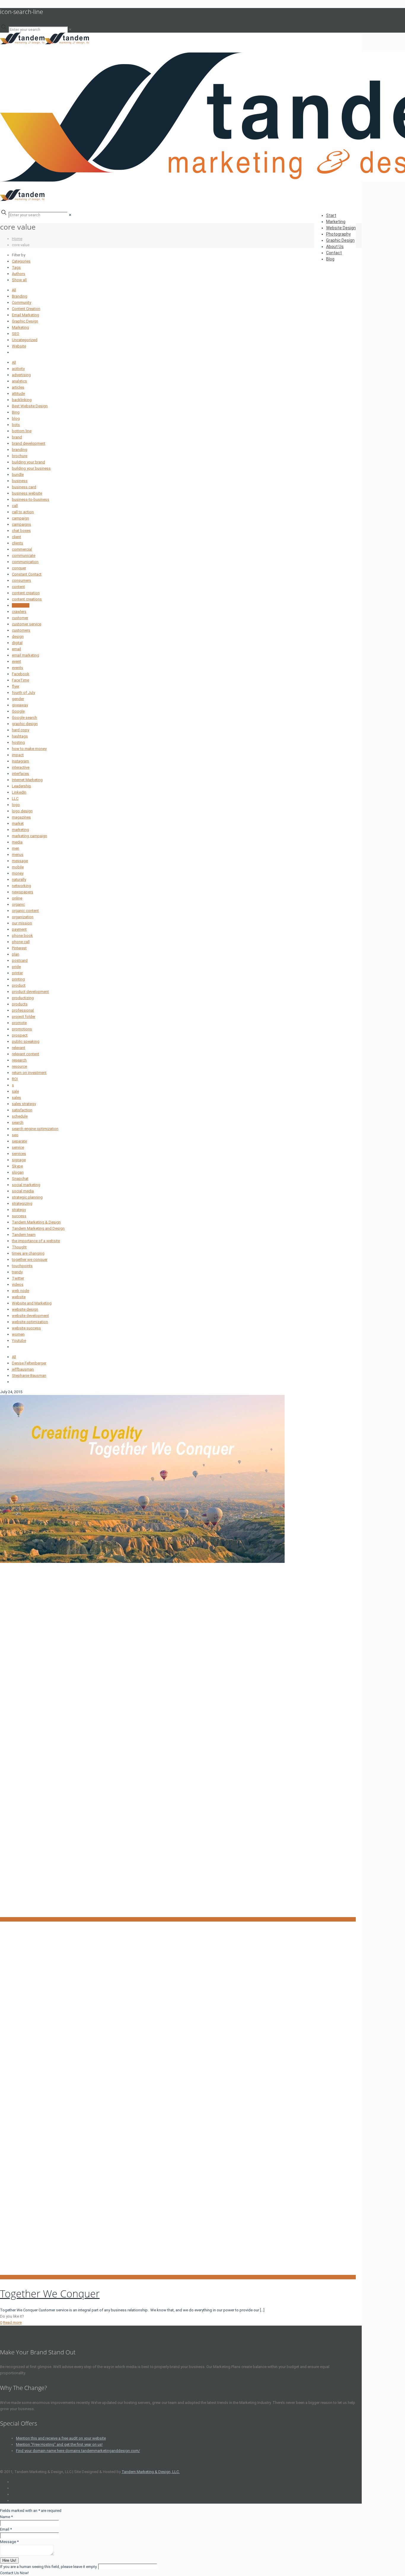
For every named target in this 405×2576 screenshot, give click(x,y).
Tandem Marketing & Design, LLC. (151, 2472)
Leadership (21, 786)
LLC (15, 798)
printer (17, 973)
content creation (26, 593)
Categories (21, 261)
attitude (18, 394)
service (18, 1147)
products (20, 1004)
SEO (16, 334)
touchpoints (22, 1266)
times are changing (28, 1253)
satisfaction (22, 1110)
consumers (21, 580)
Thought (19, 1247)
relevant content (25, 1054)
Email (6, 2529)
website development (30, 1316)
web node (20, 1291)
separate (19, 1141)
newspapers (23, 892)
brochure (20, 456)
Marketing (20, 327)
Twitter (18, 1278)
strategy (19, 1210)
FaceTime (20, 680)
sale (15, 1091)
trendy (17, 1272)
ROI (15, 1079)
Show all (19, 280)
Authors (19, 274)
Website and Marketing (32, 1303)
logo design (22, 811)
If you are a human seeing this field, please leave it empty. (49, 2567)
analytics (19, 381)
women (18, 1334)
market (18, 823)
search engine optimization (35, 1129)
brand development (29, 443)
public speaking (26, 1041)
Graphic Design (25, 321)
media (17, 842)
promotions (22, 1029)
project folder (24, 1017)
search (18, 1122)
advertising (21, 375)
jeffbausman (23, 1369)
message (20, 861)
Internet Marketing (27, 780)
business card (24, 487)
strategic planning (27, 1197)
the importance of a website (36, 1241)
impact (18, 755)
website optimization (30, 1322)
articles (18, 387)
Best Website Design (30, 406)
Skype (17, 1166)
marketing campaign (30, 836)
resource (19, 1066)
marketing (20, 830)
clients (17, 543)
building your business (31, 468)
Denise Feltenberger (29, 1363)
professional (23, 1010)
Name (6, 2517)
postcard (20, 960)
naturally (19, 879)
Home (17, 239)
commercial (22, 549)
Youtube (19, 1341)
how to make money (29, 749)
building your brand (28, 462)
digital (17, 643)
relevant (19, 1048)
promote (19, 1023)
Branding (20, 296)
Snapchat (20, 1179)
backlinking (22, 400)
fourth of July (23, 693)
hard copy (20, 730)
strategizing (22, 1203)
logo (16, 805)
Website (19, 346)
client (16, 537)
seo (15, 1135)
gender (18, 699)
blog (16, 418)
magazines (21, 817)
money (18, 873)
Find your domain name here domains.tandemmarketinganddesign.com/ (78, 2451)
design (18, 637)
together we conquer (30, 1260)
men (16, 848)
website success (26, 1328)
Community (21, 302)
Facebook (21, 674)
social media (23, 1191)
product (19, 985)
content (18, 587)
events (17, 668)
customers (21, 630)
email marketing (25, 655)
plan (16, 954)
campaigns (21, 524)
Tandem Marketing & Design (36, 1222)
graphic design (25, 724)
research (19, 1060)
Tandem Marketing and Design (38, 1228)
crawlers (19, 612)
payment (19, 929)
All (14, 290)
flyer (16, 686)
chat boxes (21, 531)
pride (16, 967)
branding (20, 450)
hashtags (20, 736)
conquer (19, 568)
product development (30, 992)
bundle (18, 475)
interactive (21, 767)
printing (18, 979)
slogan (18, 1172)
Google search (24, 718)
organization (23, 917)
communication (25, 562)
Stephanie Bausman (29, 1376)
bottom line (22, 431)
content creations (27, 599)
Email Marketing (25, 315)
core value (21, 605)
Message (9, 2542)
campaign (20, 518)
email (16, 649)
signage (19, 1160)
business (20, 481)
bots (16, 425)
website (19, 1297)
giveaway (20, 705)
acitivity (18, 369)
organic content (25, 911)
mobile (18, 867)
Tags (16, 267)
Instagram (20, 761)
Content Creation (26, 309)
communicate (24, 556)
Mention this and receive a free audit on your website (61, 2438)
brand (17, 437)
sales (16, 1098)
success (19, 1216)
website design (25, 1309)
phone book (22, 936)
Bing (16, 412)
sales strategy (24, 1104)
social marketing (26, 1185)
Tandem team (24, 1235)
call (15, 506)
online (17, 898)
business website (27, 493)
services (19, 1154)
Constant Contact (27, 574)
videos (18, 1284)
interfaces (20, 774)
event (16, 661)
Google (18, 711)
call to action (23, 512)
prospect (20, 1035)
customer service (27, 624)
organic (18, 904)
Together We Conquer (50, 2294)
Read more (12, 2322)
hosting (18, 742)
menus (18, 855)
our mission (22, 923)
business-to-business (31, 499)
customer (20, 618)
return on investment (29, 1073)
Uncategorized (25, 340)
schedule (20, 1116)
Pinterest (19, 948)
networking (21, 886)
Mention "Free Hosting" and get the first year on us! (59, 2444)
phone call (21, 942)
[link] (70, 30)
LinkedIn (19, 792)
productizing (23, 998)
